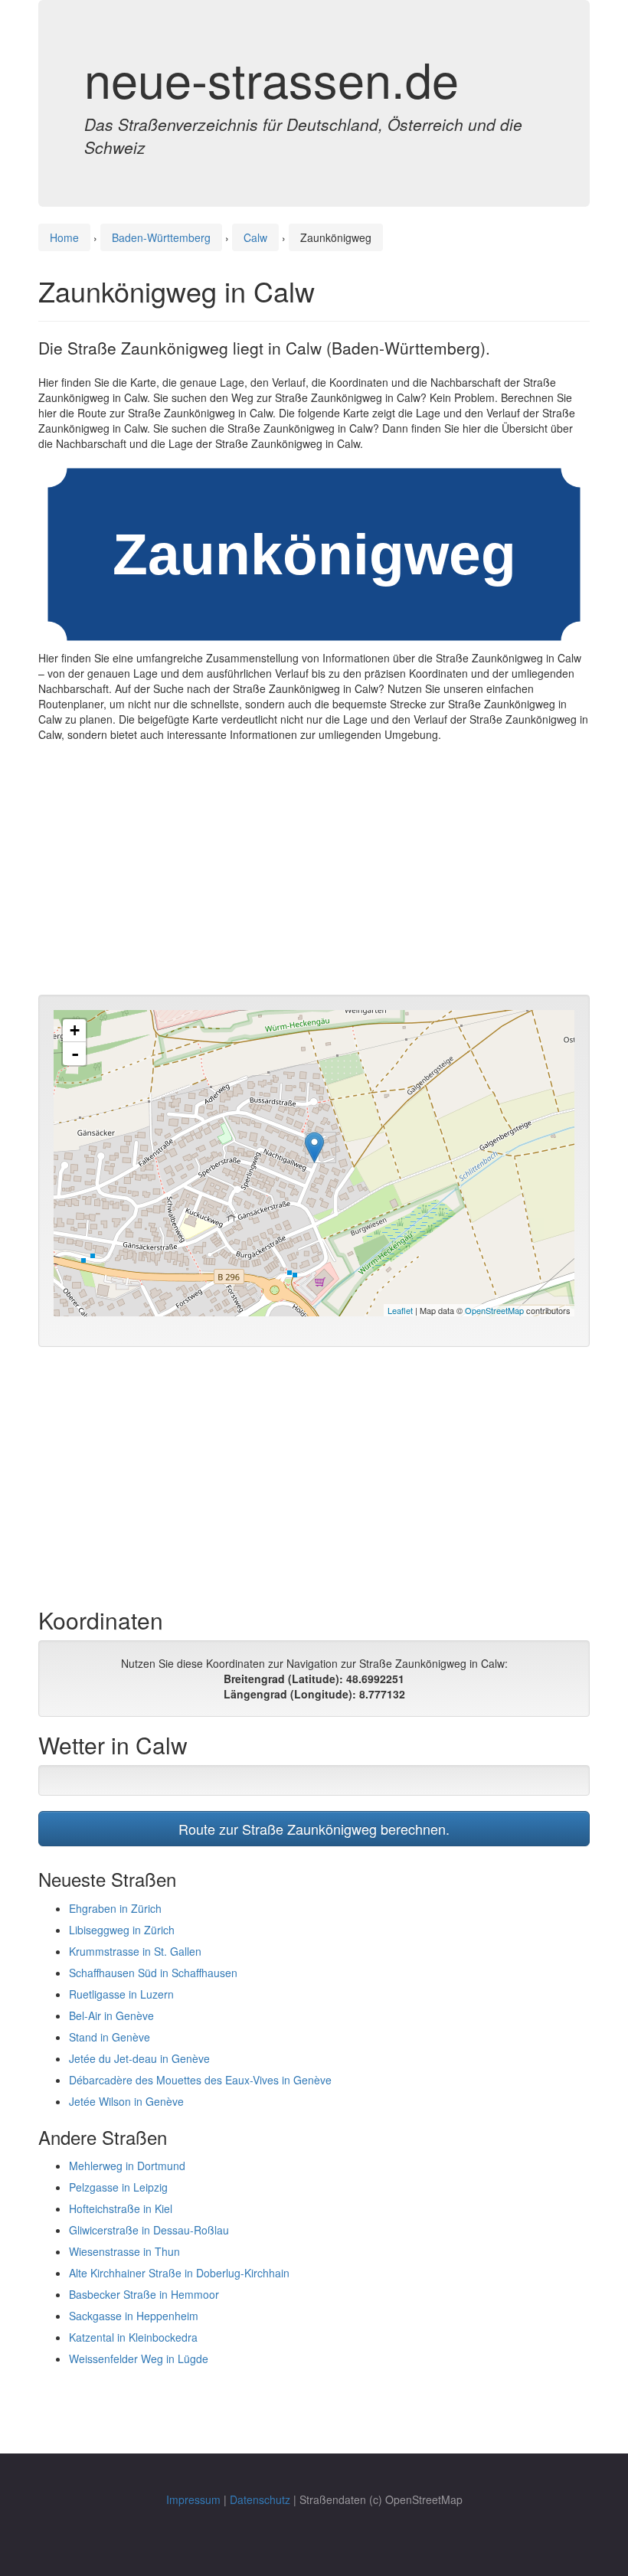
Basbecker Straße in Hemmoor (144, 2294)
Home (64, 237)
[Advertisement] (314, 872)
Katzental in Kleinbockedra (133, 2337)
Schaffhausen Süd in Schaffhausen (153, 1973)
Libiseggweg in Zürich (122, 1930)
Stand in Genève (110, 2037)
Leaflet (400, 1310)
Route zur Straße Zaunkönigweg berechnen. (314, 1829)
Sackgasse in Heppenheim (134, 2316)
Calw (255, 237)
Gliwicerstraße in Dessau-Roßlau (149, 2230)
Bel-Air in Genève (111, 2015)
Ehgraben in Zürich (115, 1908)
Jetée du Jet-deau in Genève (139, 2058)
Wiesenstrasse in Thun (124, 2251)
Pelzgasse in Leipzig (118, 2187)
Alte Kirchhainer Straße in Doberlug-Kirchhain (179, 2273)
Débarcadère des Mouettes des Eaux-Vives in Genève (200, 2080)
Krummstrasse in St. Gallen (135, 1951)
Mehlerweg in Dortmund (127, 2166)
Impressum (193, 2499)
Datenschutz (260, 2499)
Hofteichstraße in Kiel (121, 2208)
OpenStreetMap (494, 1310)
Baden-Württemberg (161, 237)
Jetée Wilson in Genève (126, 2101)
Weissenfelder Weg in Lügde (139, 2359)
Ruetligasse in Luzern (121, 1994)
